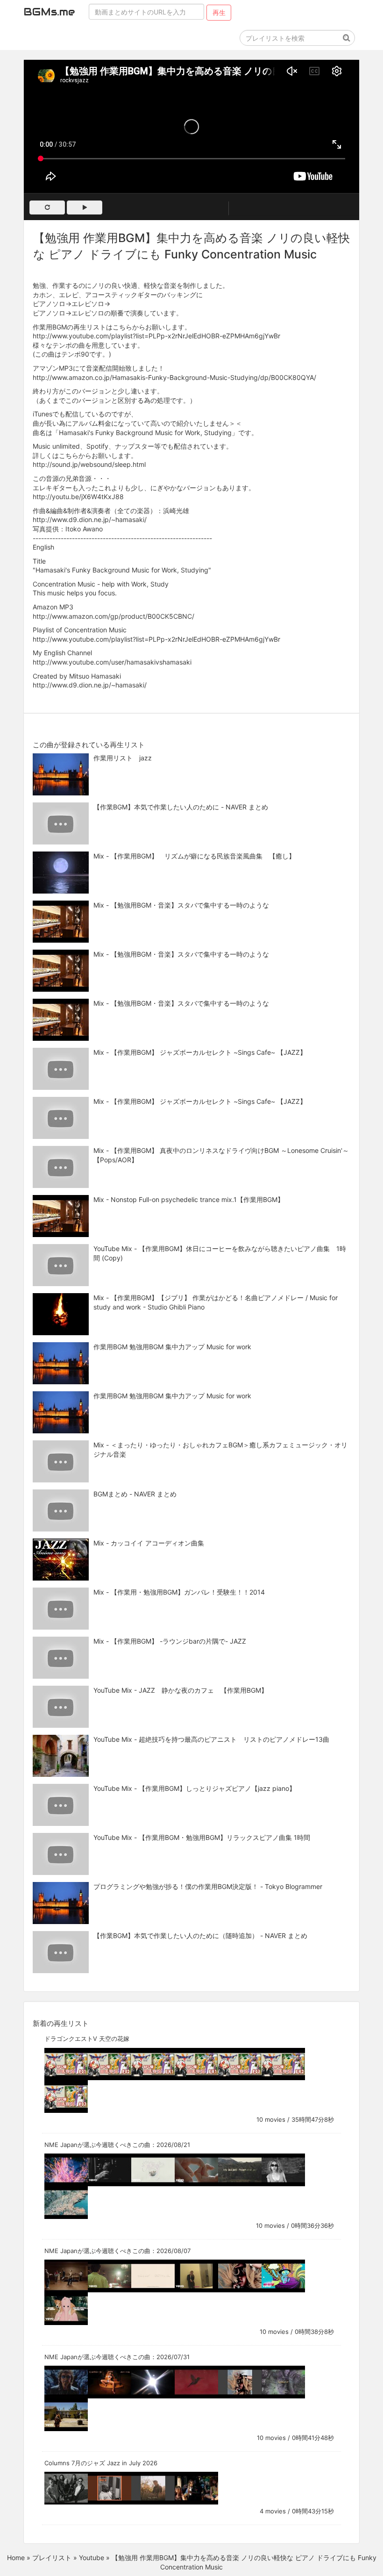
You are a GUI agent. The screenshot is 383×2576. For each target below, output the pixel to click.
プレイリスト (52, 2558)
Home (16, 2558)
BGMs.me (49, 12)
